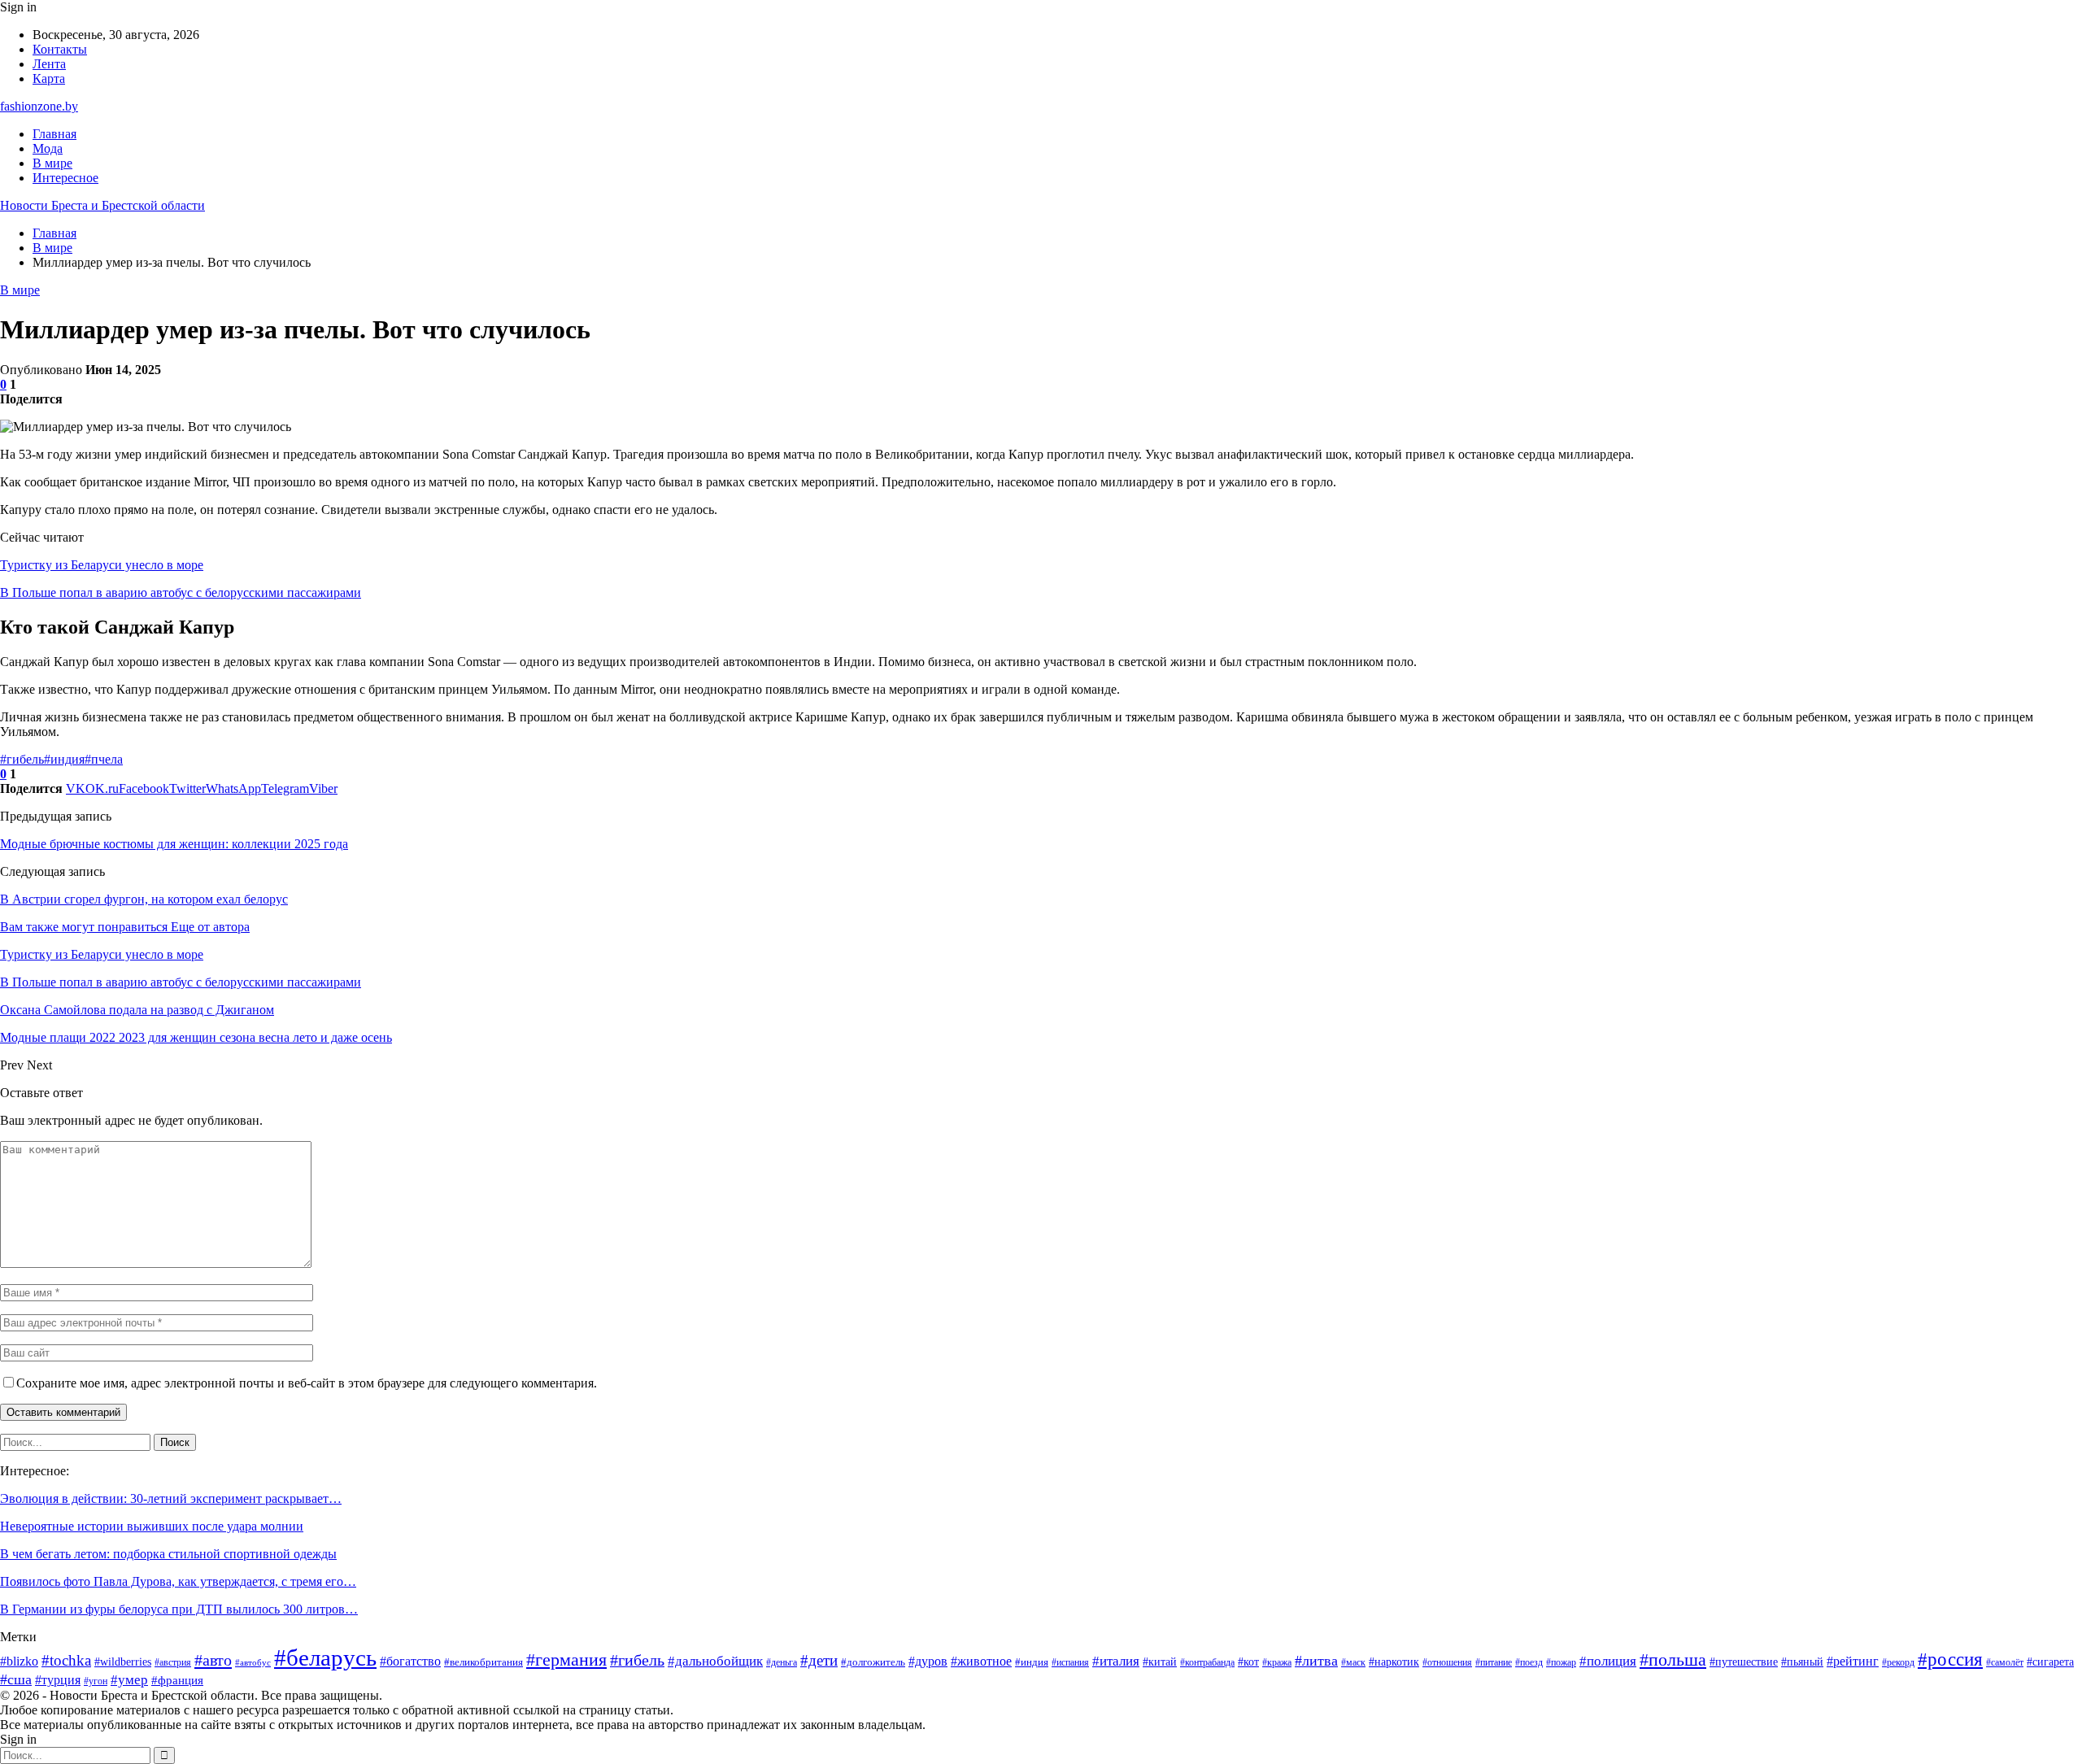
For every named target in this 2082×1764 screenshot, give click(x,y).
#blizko (19, 1661)
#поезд (1529, 1662)
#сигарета (2050, 1662)
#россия (1950, 1659)
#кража (1277, 1662)
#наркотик (1394, 1662)
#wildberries (123, 1662)
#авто (213, 1660)
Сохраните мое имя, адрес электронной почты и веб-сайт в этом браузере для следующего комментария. (307, 1383)
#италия (1116, 1661)
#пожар (1561, 1662)
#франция (177, 1680)
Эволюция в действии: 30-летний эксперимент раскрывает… (171, 1498)
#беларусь (325, 1657)
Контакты (60, 49)
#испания (1070, 1662)
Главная (54, 134)
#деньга (782, 1662)
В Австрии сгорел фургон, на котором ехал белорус (144, 899)
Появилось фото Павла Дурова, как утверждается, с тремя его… (178, 1581)
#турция (58, 1680)
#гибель (22, 759)
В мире (52, 163)
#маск (1353, 1662)
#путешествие (1744, 1662)
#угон (96, 1681)
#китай (1160, 1662)
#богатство (410, 1661)
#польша (1673, 1660)
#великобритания (483, 1662)
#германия (566, 1660)
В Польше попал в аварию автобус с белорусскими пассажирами (181, 592)
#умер (129, 1680)
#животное (981, 1661)
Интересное (65, 178)
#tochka (66, 1660)
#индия (64, 759)
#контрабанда (1207, 1662)
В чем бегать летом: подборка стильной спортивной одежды (168, 1554)
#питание (1494, 1662)
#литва (1316, 1661)
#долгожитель (873, 1662)
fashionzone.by (39, 106)
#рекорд (1898, 1662)
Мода (48, 148)
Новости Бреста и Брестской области (102, 205)
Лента (49, 64)
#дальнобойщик (715, 1661)
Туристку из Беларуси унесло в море (102, 565)
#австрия (173, 1662)
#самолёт (2005, 1662)
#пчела (104, 759)
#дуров (928, 1661)
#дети (819, 1660)
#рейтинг (1853, 1661)
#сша (16, 1679)
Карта (49, 78)
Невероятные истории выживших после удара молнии (152, 1526)
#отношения (1447, 1662)
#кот (1248, 1662)
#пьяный (1802, 1662)
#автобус (253, 1663)
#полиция (1608, 1661)
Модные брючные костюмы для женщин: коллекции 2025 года (174, 844)
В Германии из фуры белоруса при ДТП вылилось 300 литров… (179, 1609)
